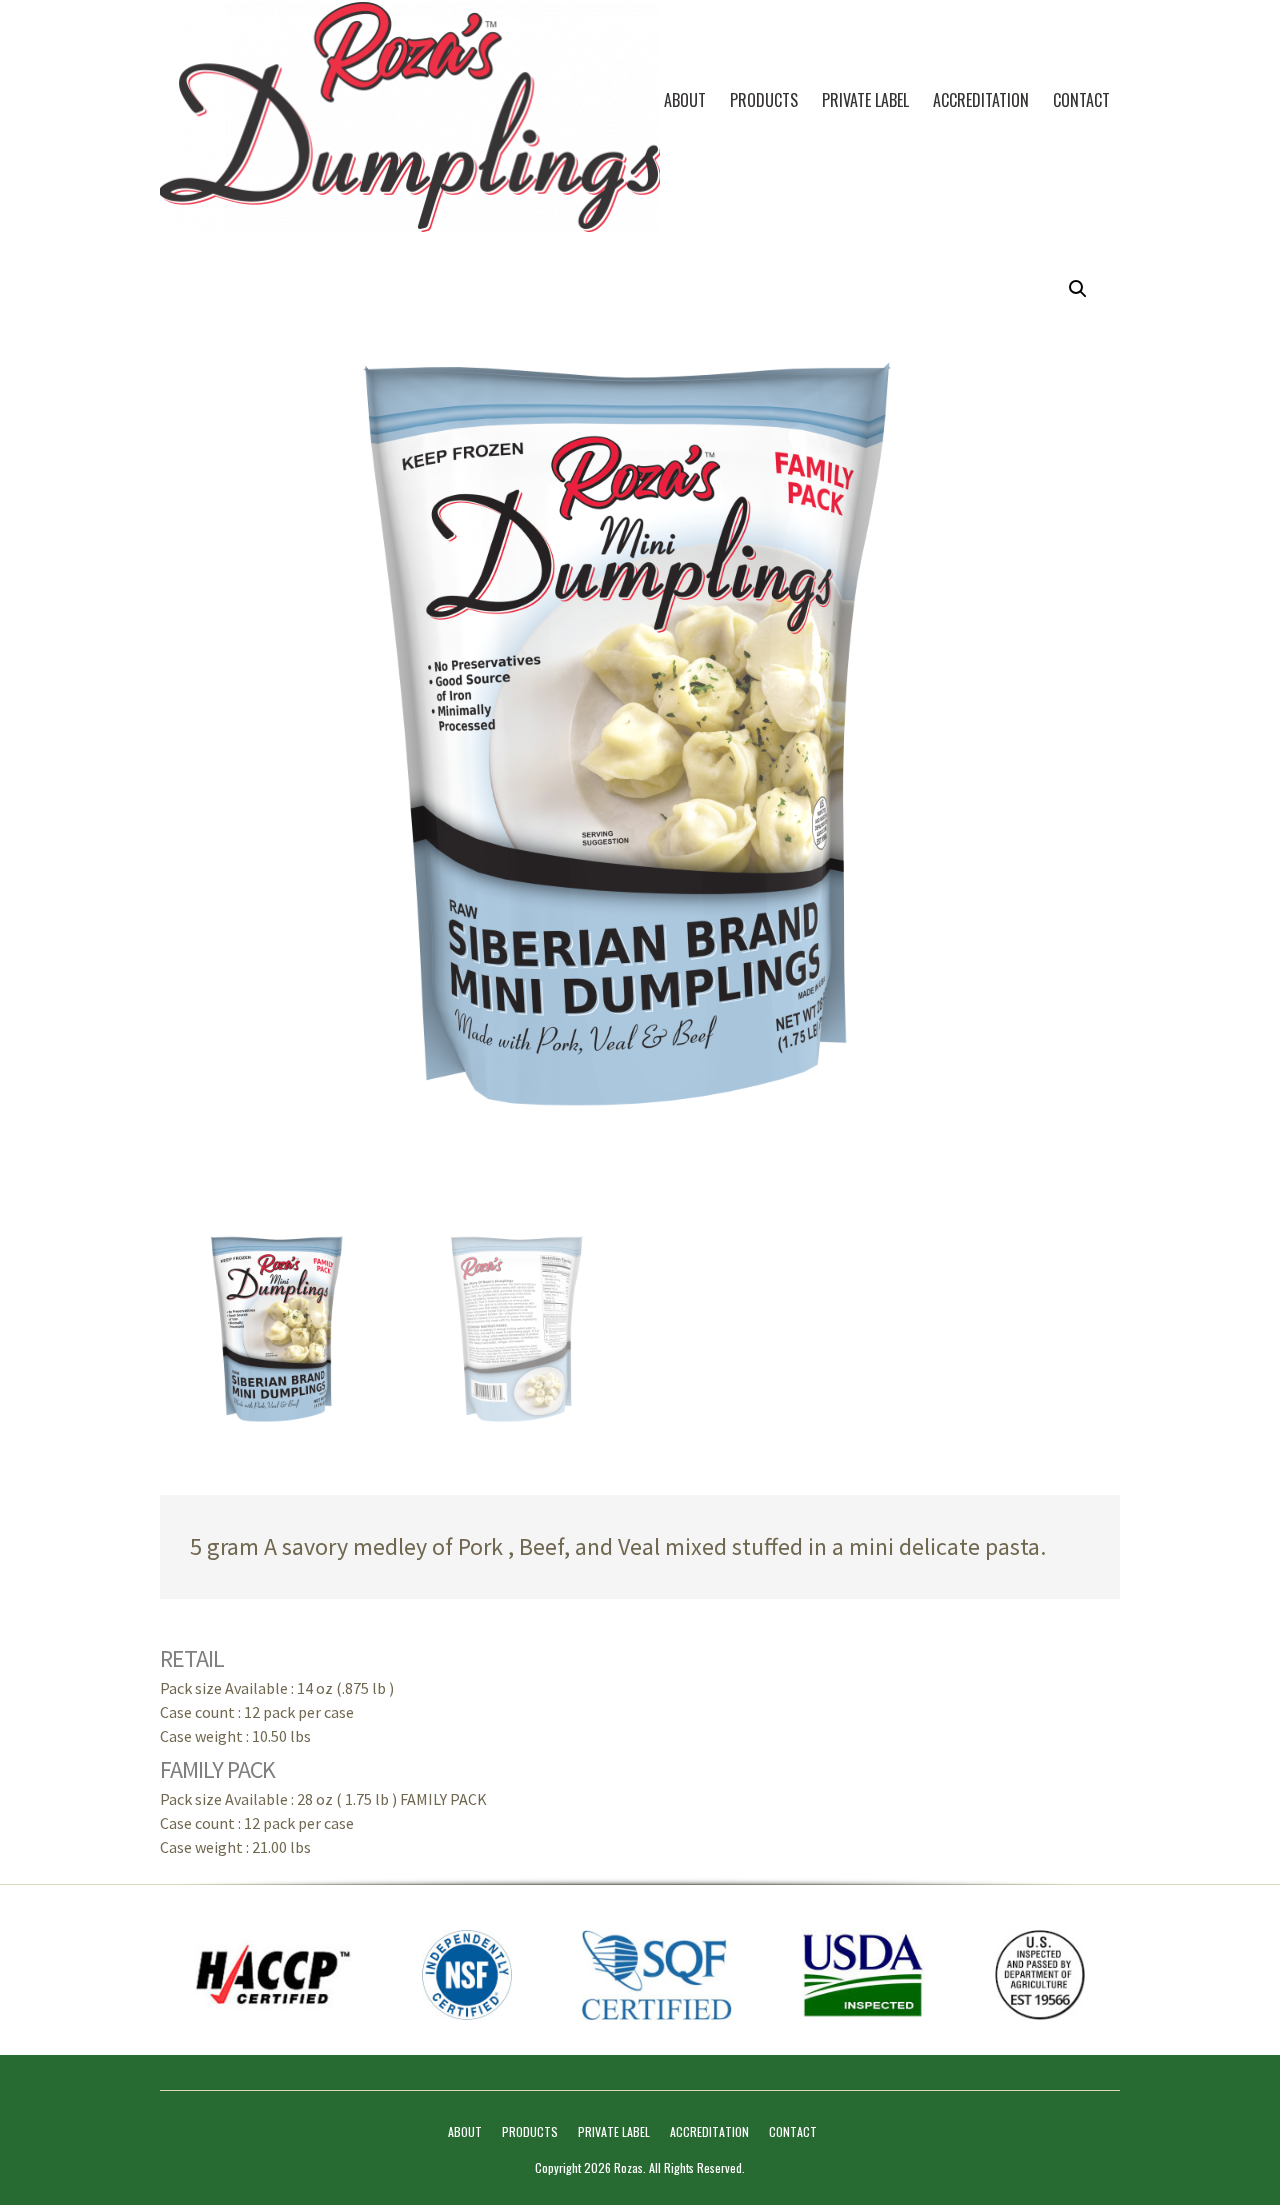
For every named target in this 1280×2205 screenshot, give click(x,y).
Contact (1081, 100)
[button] (1078, 289)
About (685, 100)
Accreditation (981, 100)
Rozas (628, 2167)
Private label (865, 100)
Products (764, 100)
